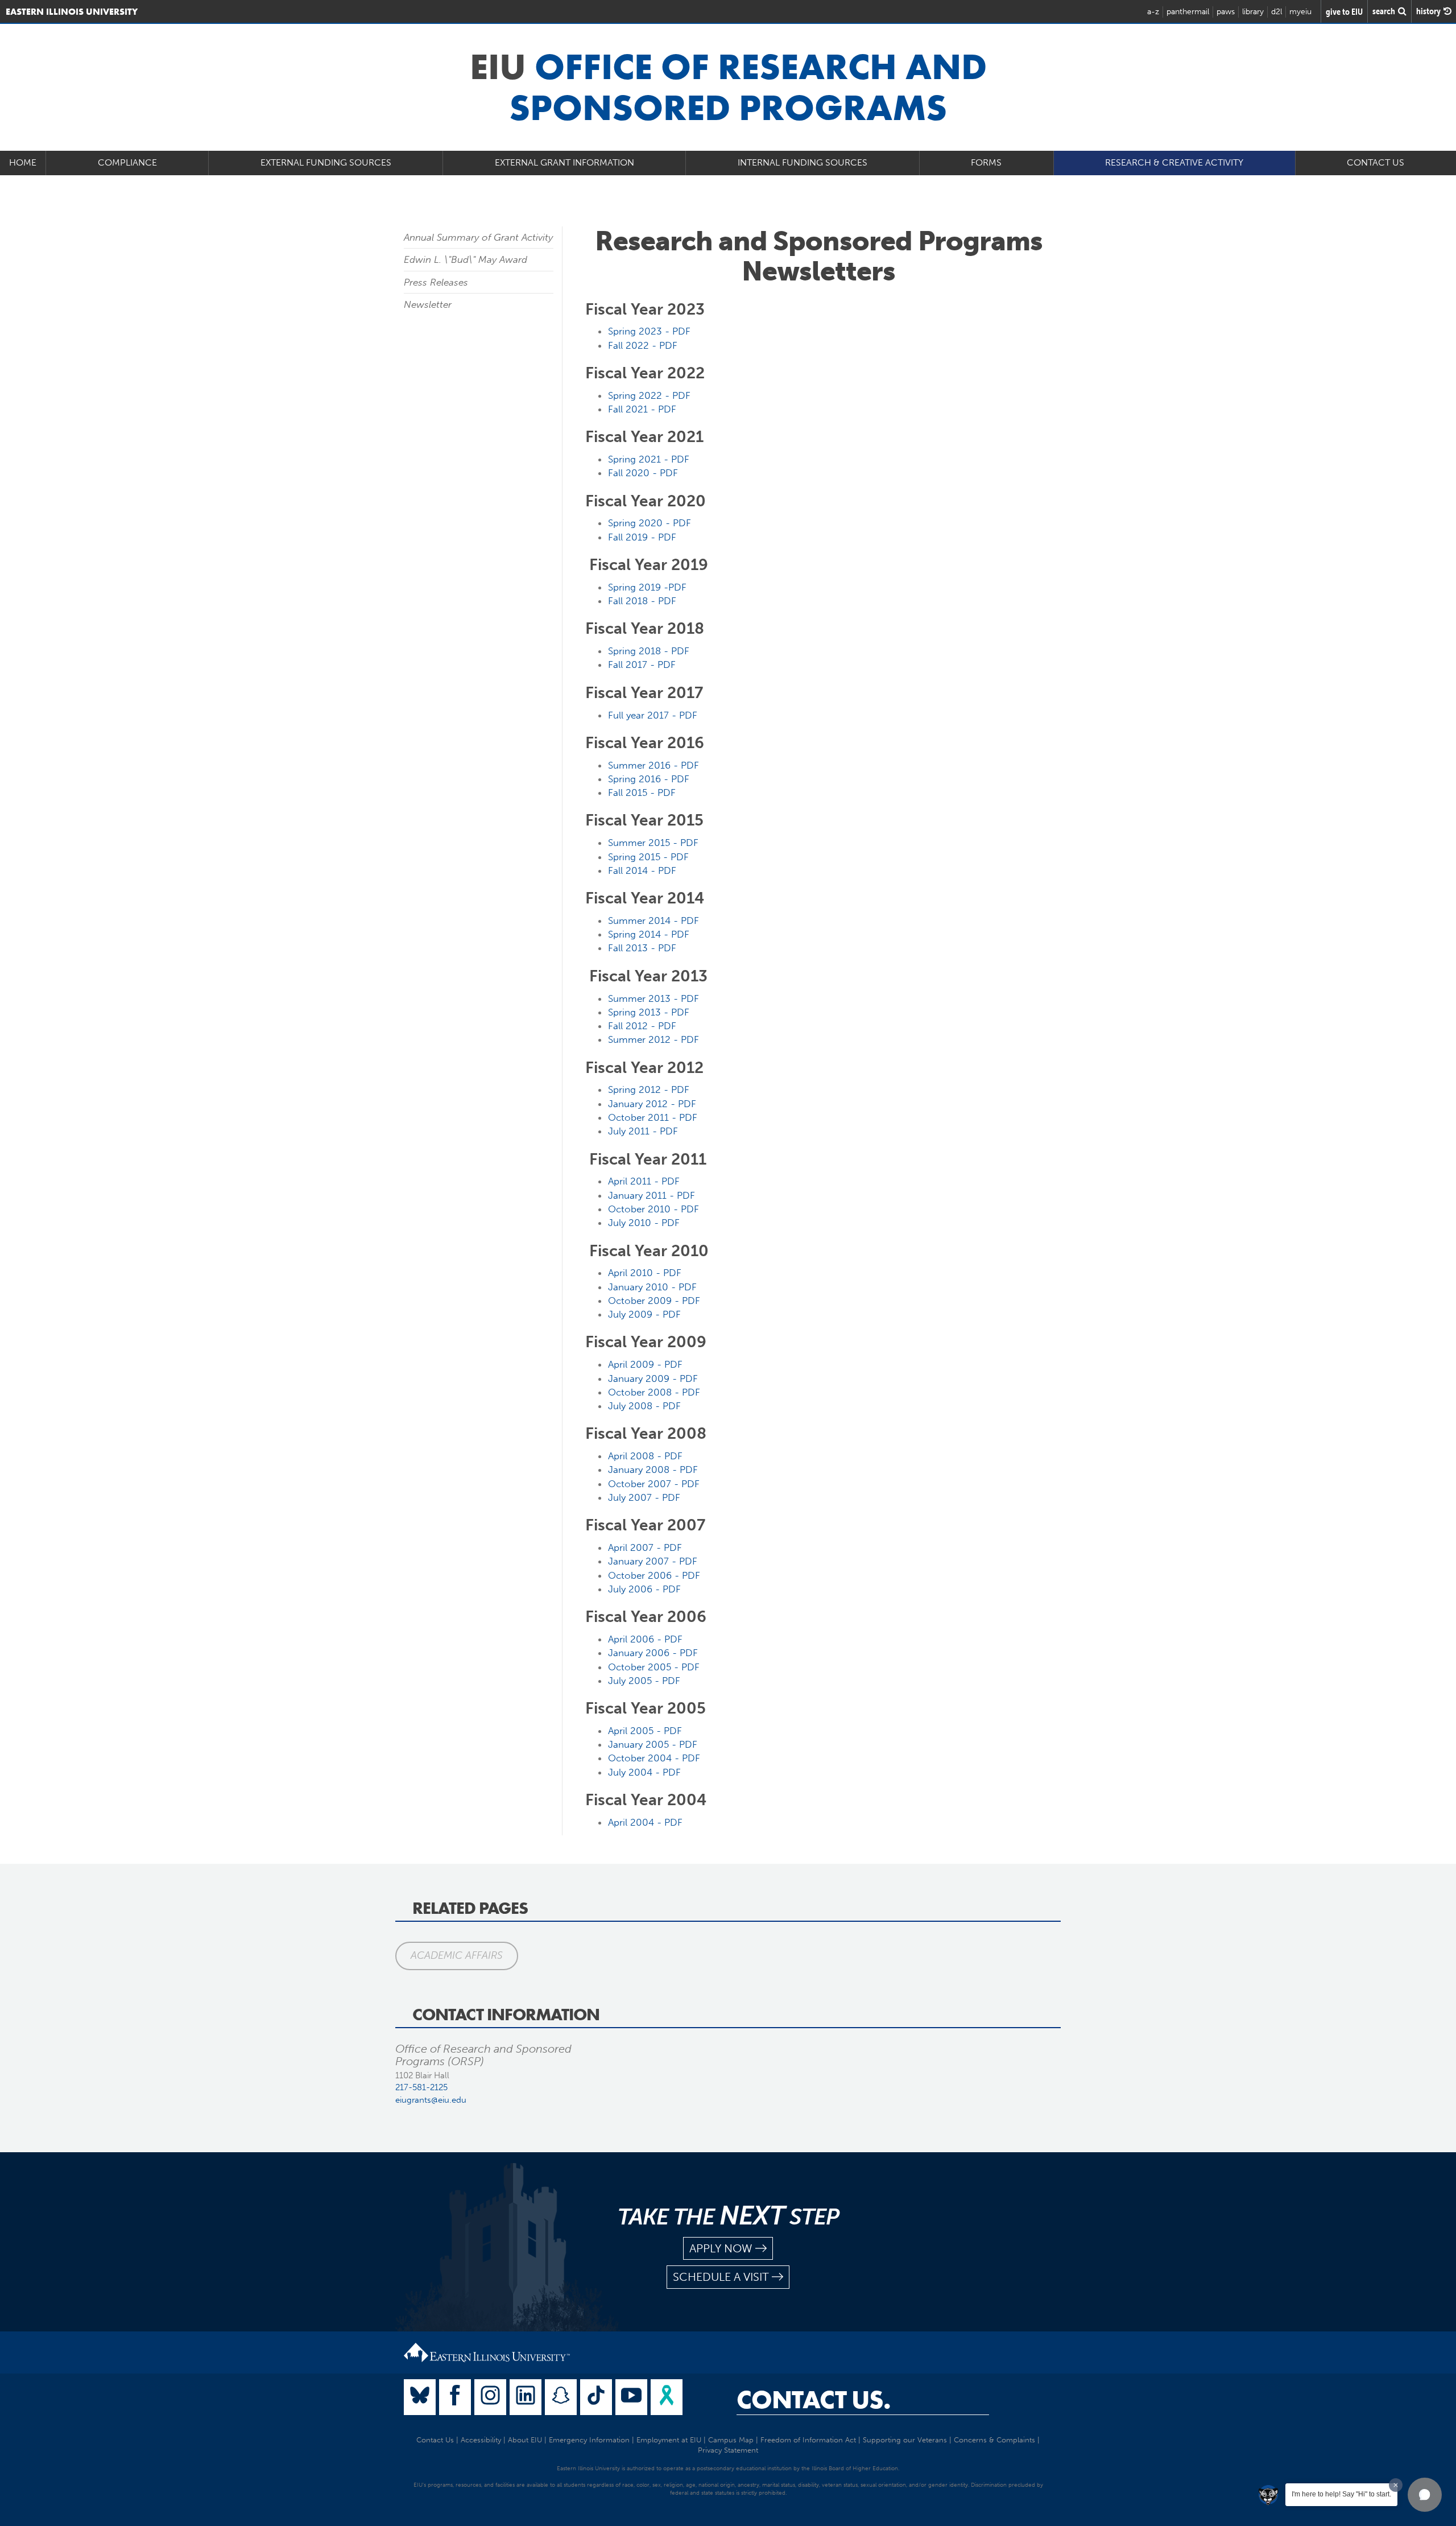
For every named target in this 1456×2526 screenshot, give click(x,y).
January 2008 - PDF (653, 1470)
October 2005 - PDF (654, 1667)
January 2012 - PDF (652, 1104)
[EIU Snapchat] (561, 2397)
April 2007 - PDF (645, 1547)
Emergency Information (589, 2440)
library (1253, 12)
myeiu (1300, 12)
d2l (1277, 12)
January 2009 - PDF (653, 1378)
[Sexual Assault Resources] (667, 2397)
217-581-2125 (421, 2087)
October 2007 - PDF (654, 1484)
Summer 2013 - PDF (653, 998)
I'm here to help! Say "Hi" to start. (1341, 2494)
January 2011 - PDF (652, 1195)
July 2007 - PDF (644, 1497)
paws (1226, 12)
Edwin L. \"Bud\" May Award (466, 259)
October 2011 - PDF (653, 1117)
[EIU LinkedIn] (526, 2397)
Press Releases (436, 282)
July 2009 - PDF (644, 1314)
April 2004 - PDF (645, 1822)
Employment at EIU (669, 2440)
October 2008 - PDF (654, 1392)
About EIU (525, 2440)
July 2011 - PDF (643, 1131)
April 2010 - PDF (645, 1273)
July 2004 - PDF (644, 1772)
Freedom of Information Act (808, 2440)
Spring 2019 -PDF (647, 587)
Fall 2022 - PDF (643, 345)
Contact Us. (814, 2400)
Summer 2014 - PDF (653, 921)
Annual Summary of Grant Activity (478, 237)
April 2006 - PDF (645, 1639)
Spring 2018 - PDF (649, 651)
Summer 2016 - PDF (653, 765)
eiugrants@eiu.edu (431, 2100)
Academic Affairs (457, 1955)
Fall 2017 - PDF (642, 664)
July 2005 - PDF (644, 1681)
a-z (1153, 12)
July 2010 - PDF (644, 1223)
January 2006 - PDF (653, 1653)
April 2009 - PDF (645, 1364)
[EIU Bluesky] (420, 2397)
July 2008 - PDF (644, 1406)
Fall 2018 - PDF (642, 601)
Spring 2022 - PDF (649, 395)
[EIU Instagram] (490, 2397)
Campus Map (731, 2440)
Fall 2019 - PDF (642, 537)
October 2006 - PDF (654, 1575)
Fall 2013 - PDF (642, 948)
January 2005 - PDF (653, 1744)
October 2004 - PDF (654, 1758)
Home (23, 162)
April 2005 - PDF (645, 1731)
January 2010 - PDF (652, 1287)
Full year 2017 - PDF (653, 715)
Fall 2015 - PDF (642, 793)
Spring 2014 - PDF (649, 934)
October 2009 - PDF (654, 1301)
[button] (1425, 2495)
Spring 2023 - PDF (649, 331)
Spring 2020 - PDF (650, 523)
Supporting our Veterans (905, 2440)
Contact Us (1376, 162)
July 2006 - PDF (644, 1589)
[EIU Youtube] (631, 2397)
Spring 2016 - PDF (649, 779)
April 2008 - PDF (645, 1456)
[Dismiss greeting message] (1396, 2485)
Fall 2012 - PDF (642, 1026)
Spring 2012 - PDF (649, 1089)
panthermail (1188, 12)
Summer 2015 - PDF (653, 843)
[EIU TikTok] (596, 2397)
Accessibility (481, 2440)
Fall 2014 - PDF (642, 870)
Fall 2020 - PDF (643, 473)
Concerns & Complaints (994, 2440)
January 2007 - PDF (653, 1561)
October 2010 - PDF (653, 1209)
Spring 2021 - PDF (649, 459)
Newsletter (428, 304)
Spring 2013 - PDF (649, 1012)
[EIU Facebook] (455, 2397)
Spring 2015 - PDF (648, 857)
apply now (721, 2248)
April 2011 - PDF (644, 1181)
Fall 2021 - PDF (642, 409)
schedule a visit (721, 2277)
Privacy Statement (728, 2450)
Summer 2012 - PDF (653, 1039)
